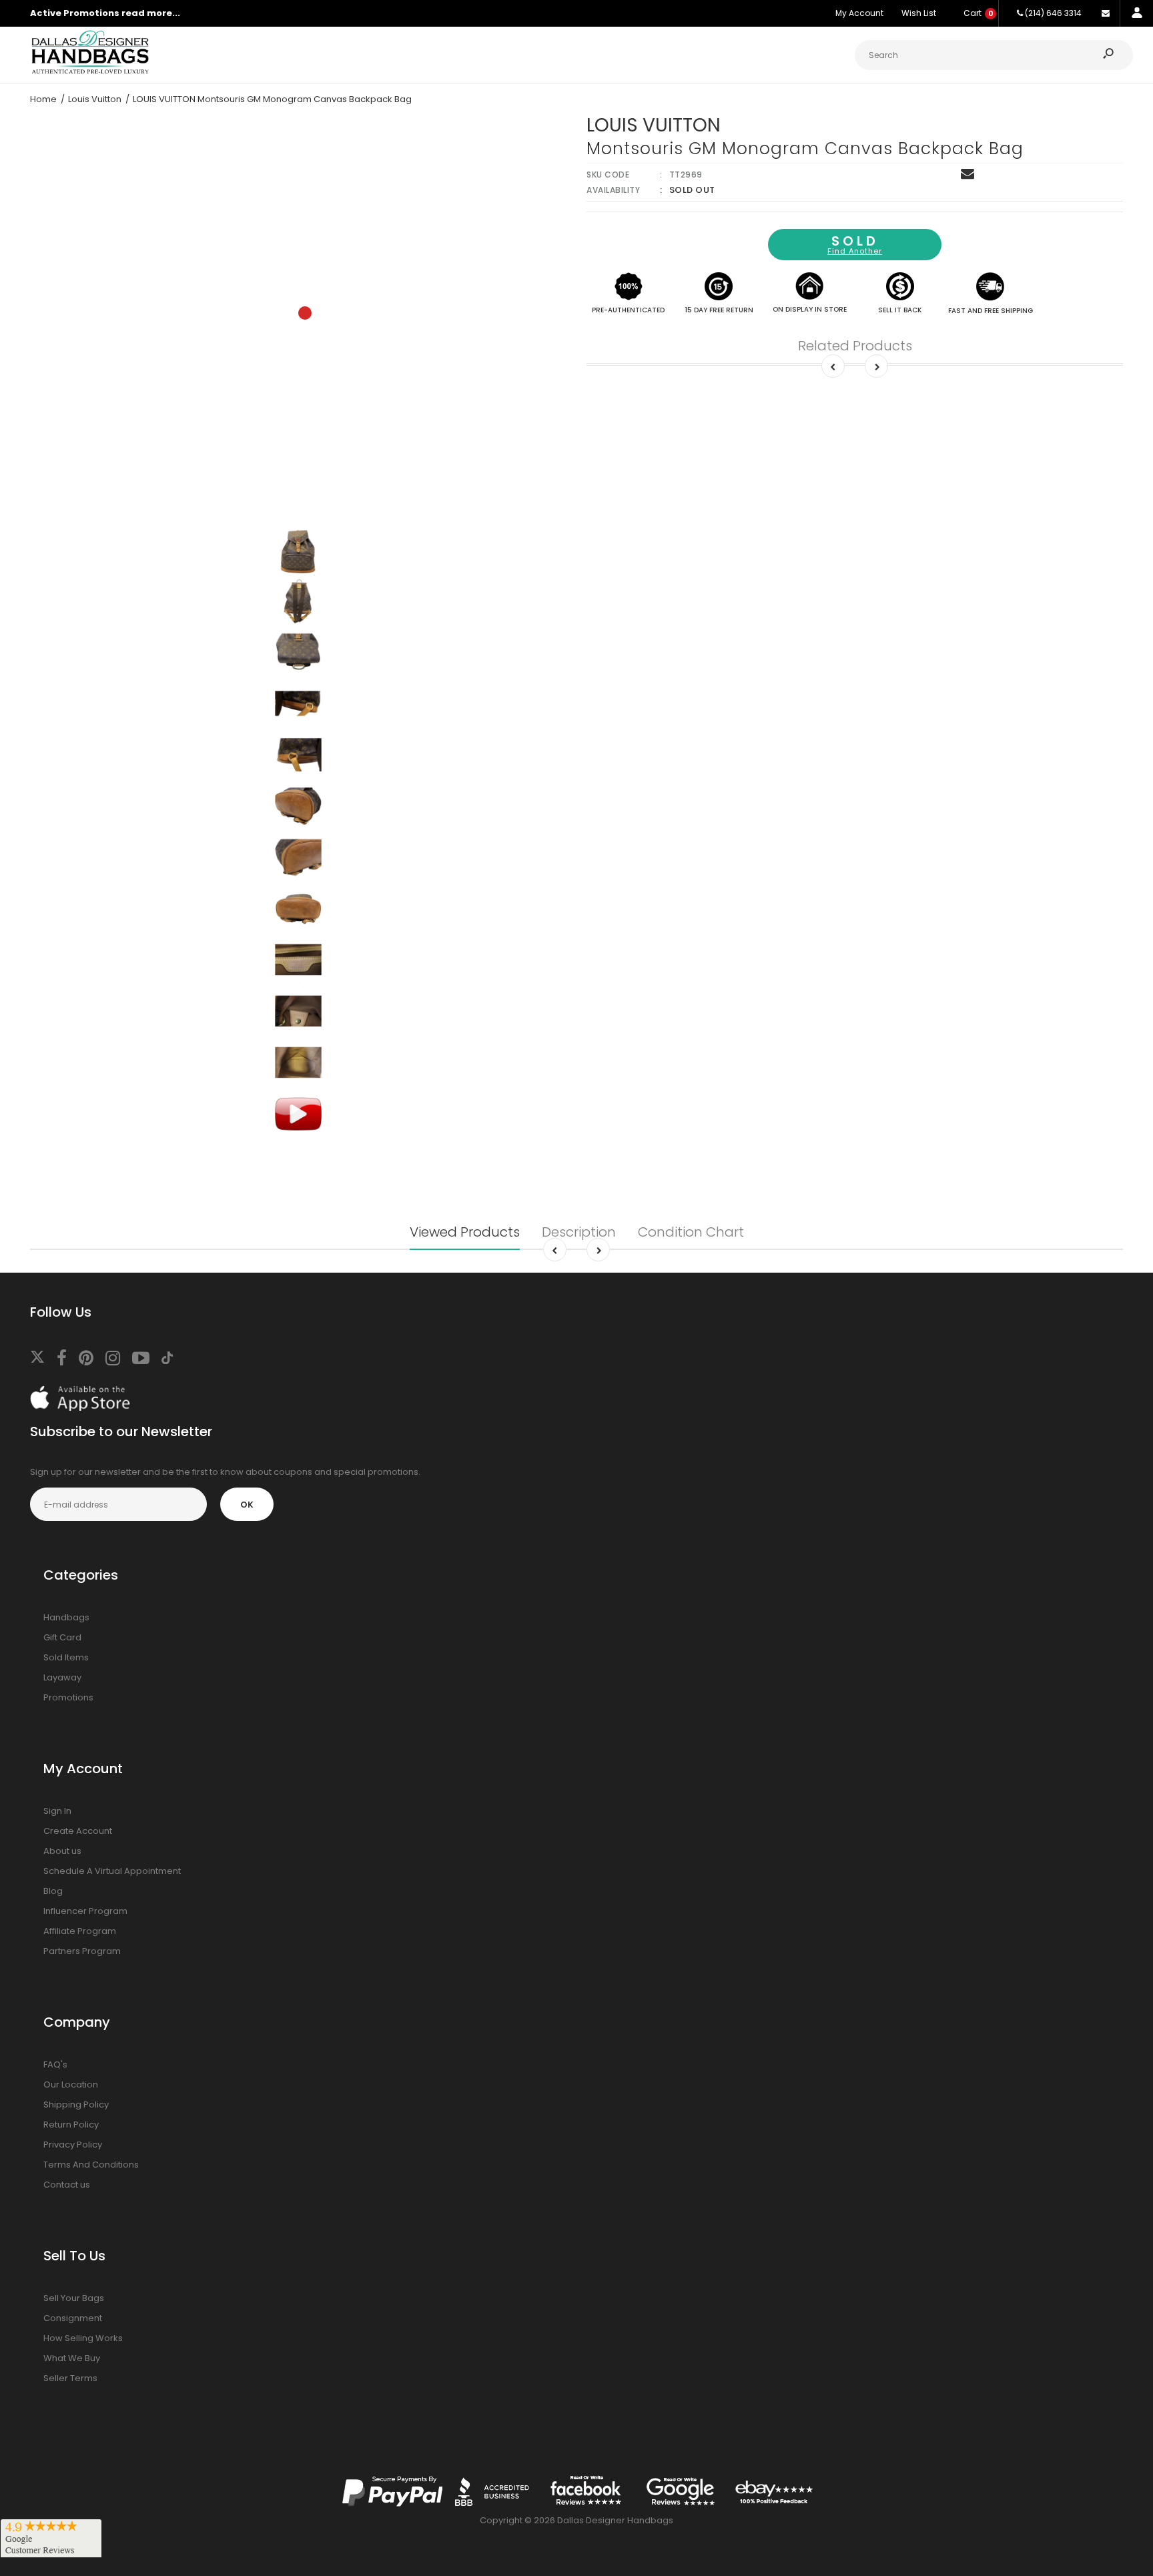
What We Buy (72, 2358)
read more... (151, 13)
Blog (53, 1891)
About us (62, 1851)
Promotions (68, 1697)
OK (247, 1505)
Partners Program (82, 1951)
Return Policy (71, 2125)
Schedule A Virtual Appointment (112, 1871)
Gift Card (62, 1637)
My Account (859, 13)
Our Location (71, 2084)
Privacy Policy (73, 2145)
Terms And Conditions (91, 2165)
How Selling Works (83, 2338)
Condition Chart (691, 1232)
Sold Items (66, 1657)
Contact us (67, 2185)
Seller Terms (70, 2378)
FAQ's (55, 2064)
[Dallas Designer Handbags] (90, 72)
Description (579, 1232)
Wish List (919, 13)
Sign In (57, 1811)
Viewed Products (465, 1232)
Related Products (855, 346)
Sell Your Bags (74, 2298)
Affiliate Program (80, 1931)
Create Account (78, 1831)
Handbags (66, 1617)
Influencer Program (85, 1911)
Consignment (73, 2318)
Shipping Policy (76, 2105)
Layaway (62, 1677)
